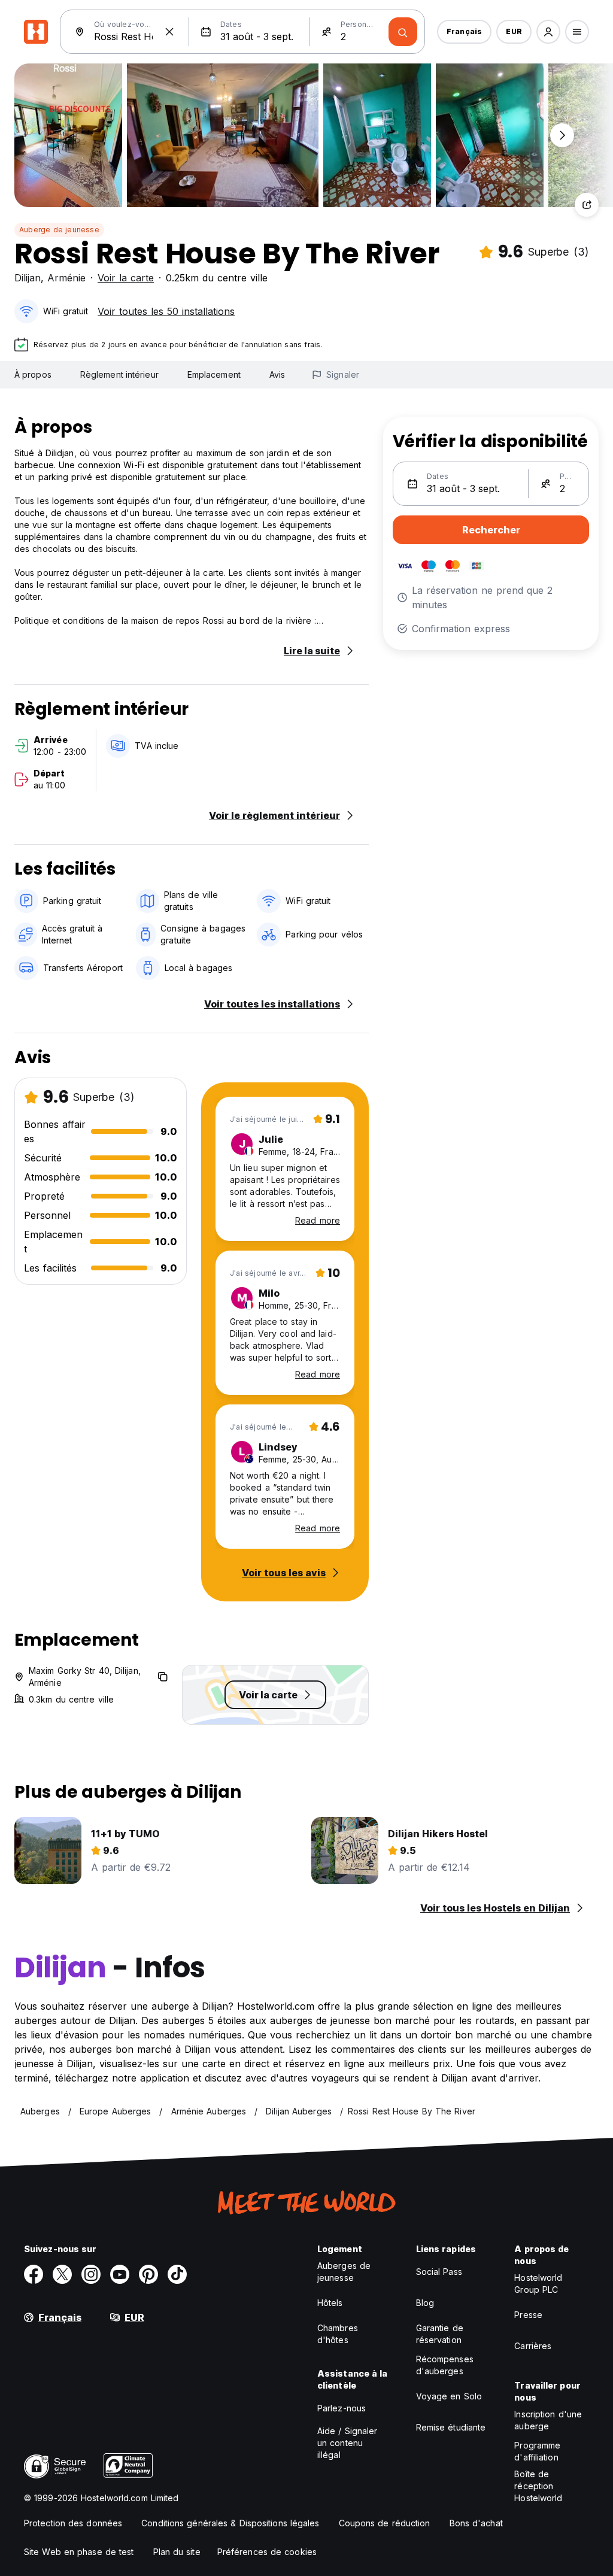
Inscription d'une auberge (548, 2420)
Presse (528, 2315)
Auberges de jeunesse (344, 2272)
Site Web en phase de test (79, 2552)
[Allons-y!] (403, 32)
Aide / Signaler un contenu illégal (348, 2443)
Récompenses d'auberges (445, 2365)
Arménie (66, 278)
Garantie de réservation (440, 2334)
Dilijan (28, 278)
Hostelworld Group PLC (538, 2284)
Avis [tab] (277, 374)
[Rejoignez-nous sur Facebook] (34, 2274)
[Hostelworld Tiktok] (177, 2274)
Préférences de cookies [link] (267, 2552)
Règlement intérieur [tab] (119, 374)
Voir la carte (126, 278)
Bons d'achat (476, 2523)
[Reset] (169, 32)
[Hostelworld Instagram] (91, 2274)
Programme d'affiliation (537, 2451)
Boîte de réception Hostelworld (538, 2486)
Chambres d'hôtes (338, 2334)
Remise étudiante (451, 2427)
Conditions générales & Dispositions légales (230, 2523)
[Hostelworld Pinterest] (148, 2274)
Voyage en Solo (449, 2396)
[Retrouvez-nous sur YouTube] (120, 2274)
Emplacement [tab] (214, 374)
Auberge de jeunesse (59, 230)
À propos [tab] (33, 374)
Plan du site (177, 2552)
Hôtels (330, 2303)
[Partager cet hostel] (587, 205)
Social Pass (439, 2272)
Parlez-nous (342, 2408)
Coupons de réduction (385, 2523)
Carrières (533, 2346)
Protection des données (73, 2523)
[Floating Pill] (562, 135)
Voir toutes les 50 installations (166, 311)
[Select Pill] (548, 32)
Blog (425, 2303)
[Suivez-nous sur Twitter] (62, 2274)
